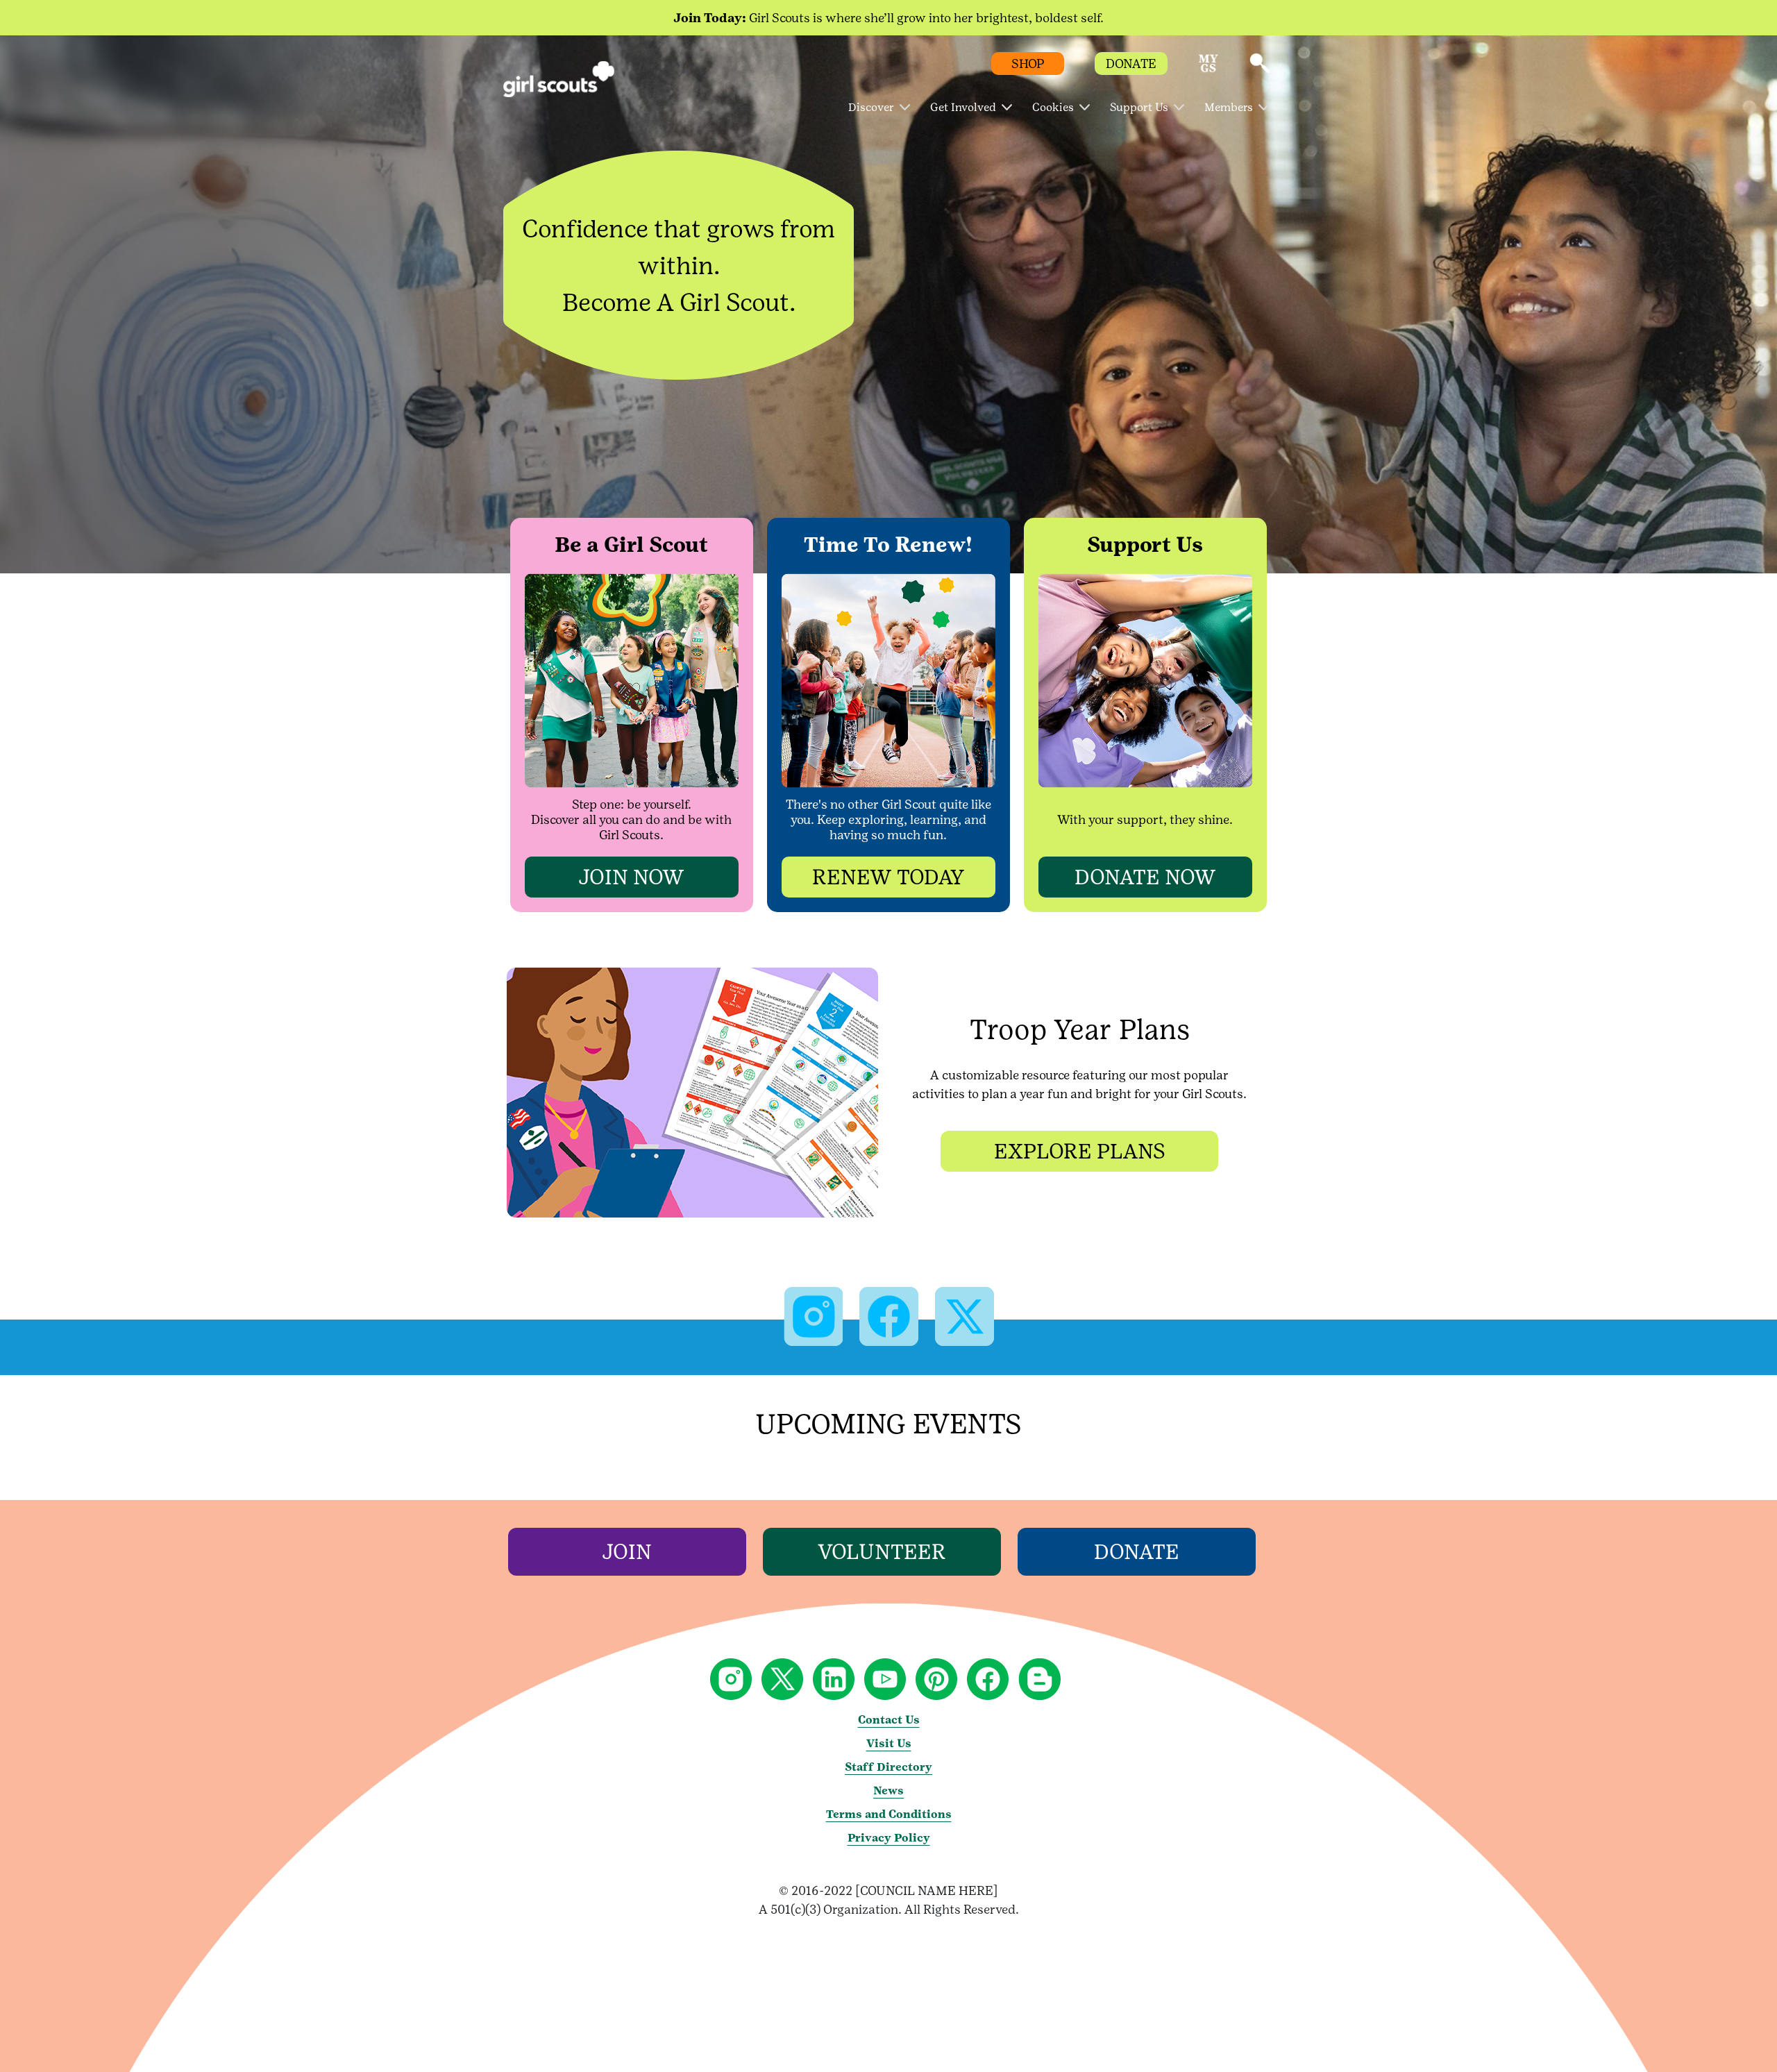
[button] (1208, 70)
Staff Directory (888, 1767)
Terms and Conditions (889, 1814)
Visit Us (889, 1743)
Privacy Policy (889, 1838)
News (888, 1791)
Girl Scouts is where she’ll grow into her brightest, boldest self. (888, 18)
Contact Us (889, 1720)
